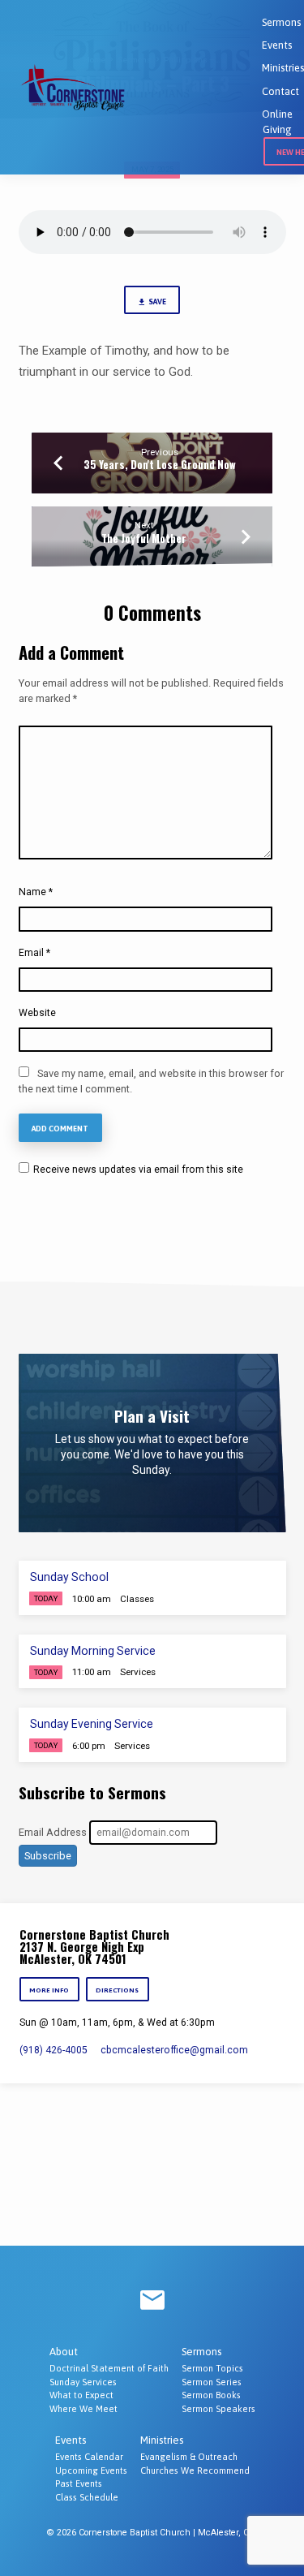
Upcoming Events (91, 2470)
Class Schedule (87, 2497)
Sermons (281, 22)
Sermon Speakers (218, 2409)
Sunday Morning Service (93, 1651)
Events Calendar (89, 2457)
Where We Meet (83, 2409)
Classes (137, 1599)
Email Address (53, 1832)
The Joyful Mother (144, 538)
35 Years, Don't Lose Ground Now (160, 465)
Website (37, 1013)
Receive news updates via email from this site (137, 1170)
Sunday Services (83, 2382)
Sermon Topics (212, 2368)
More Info (50, 1990)
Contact (280, 91)
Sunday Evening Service (92, 1724)
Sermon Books (211, 2395)
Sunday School (69, 1577)
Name (36, 892)
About (64, 2352)
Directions (117, 1990)
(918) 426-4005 (54, 2050)
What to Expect (81, 2395)
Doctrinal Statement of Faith (109, 2368)
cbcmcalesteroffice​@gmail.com (174, 2050)
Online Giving (277, 122)
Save (157, 302)
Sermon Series (212, 2382)
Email (34, 953)
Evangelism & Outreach (189, 2457)
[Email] (152, 2301)
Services (138, 1672)
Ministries (283, 68)
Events (277, 45)
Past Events (79, 2483)
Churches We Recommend (195, 2470)
